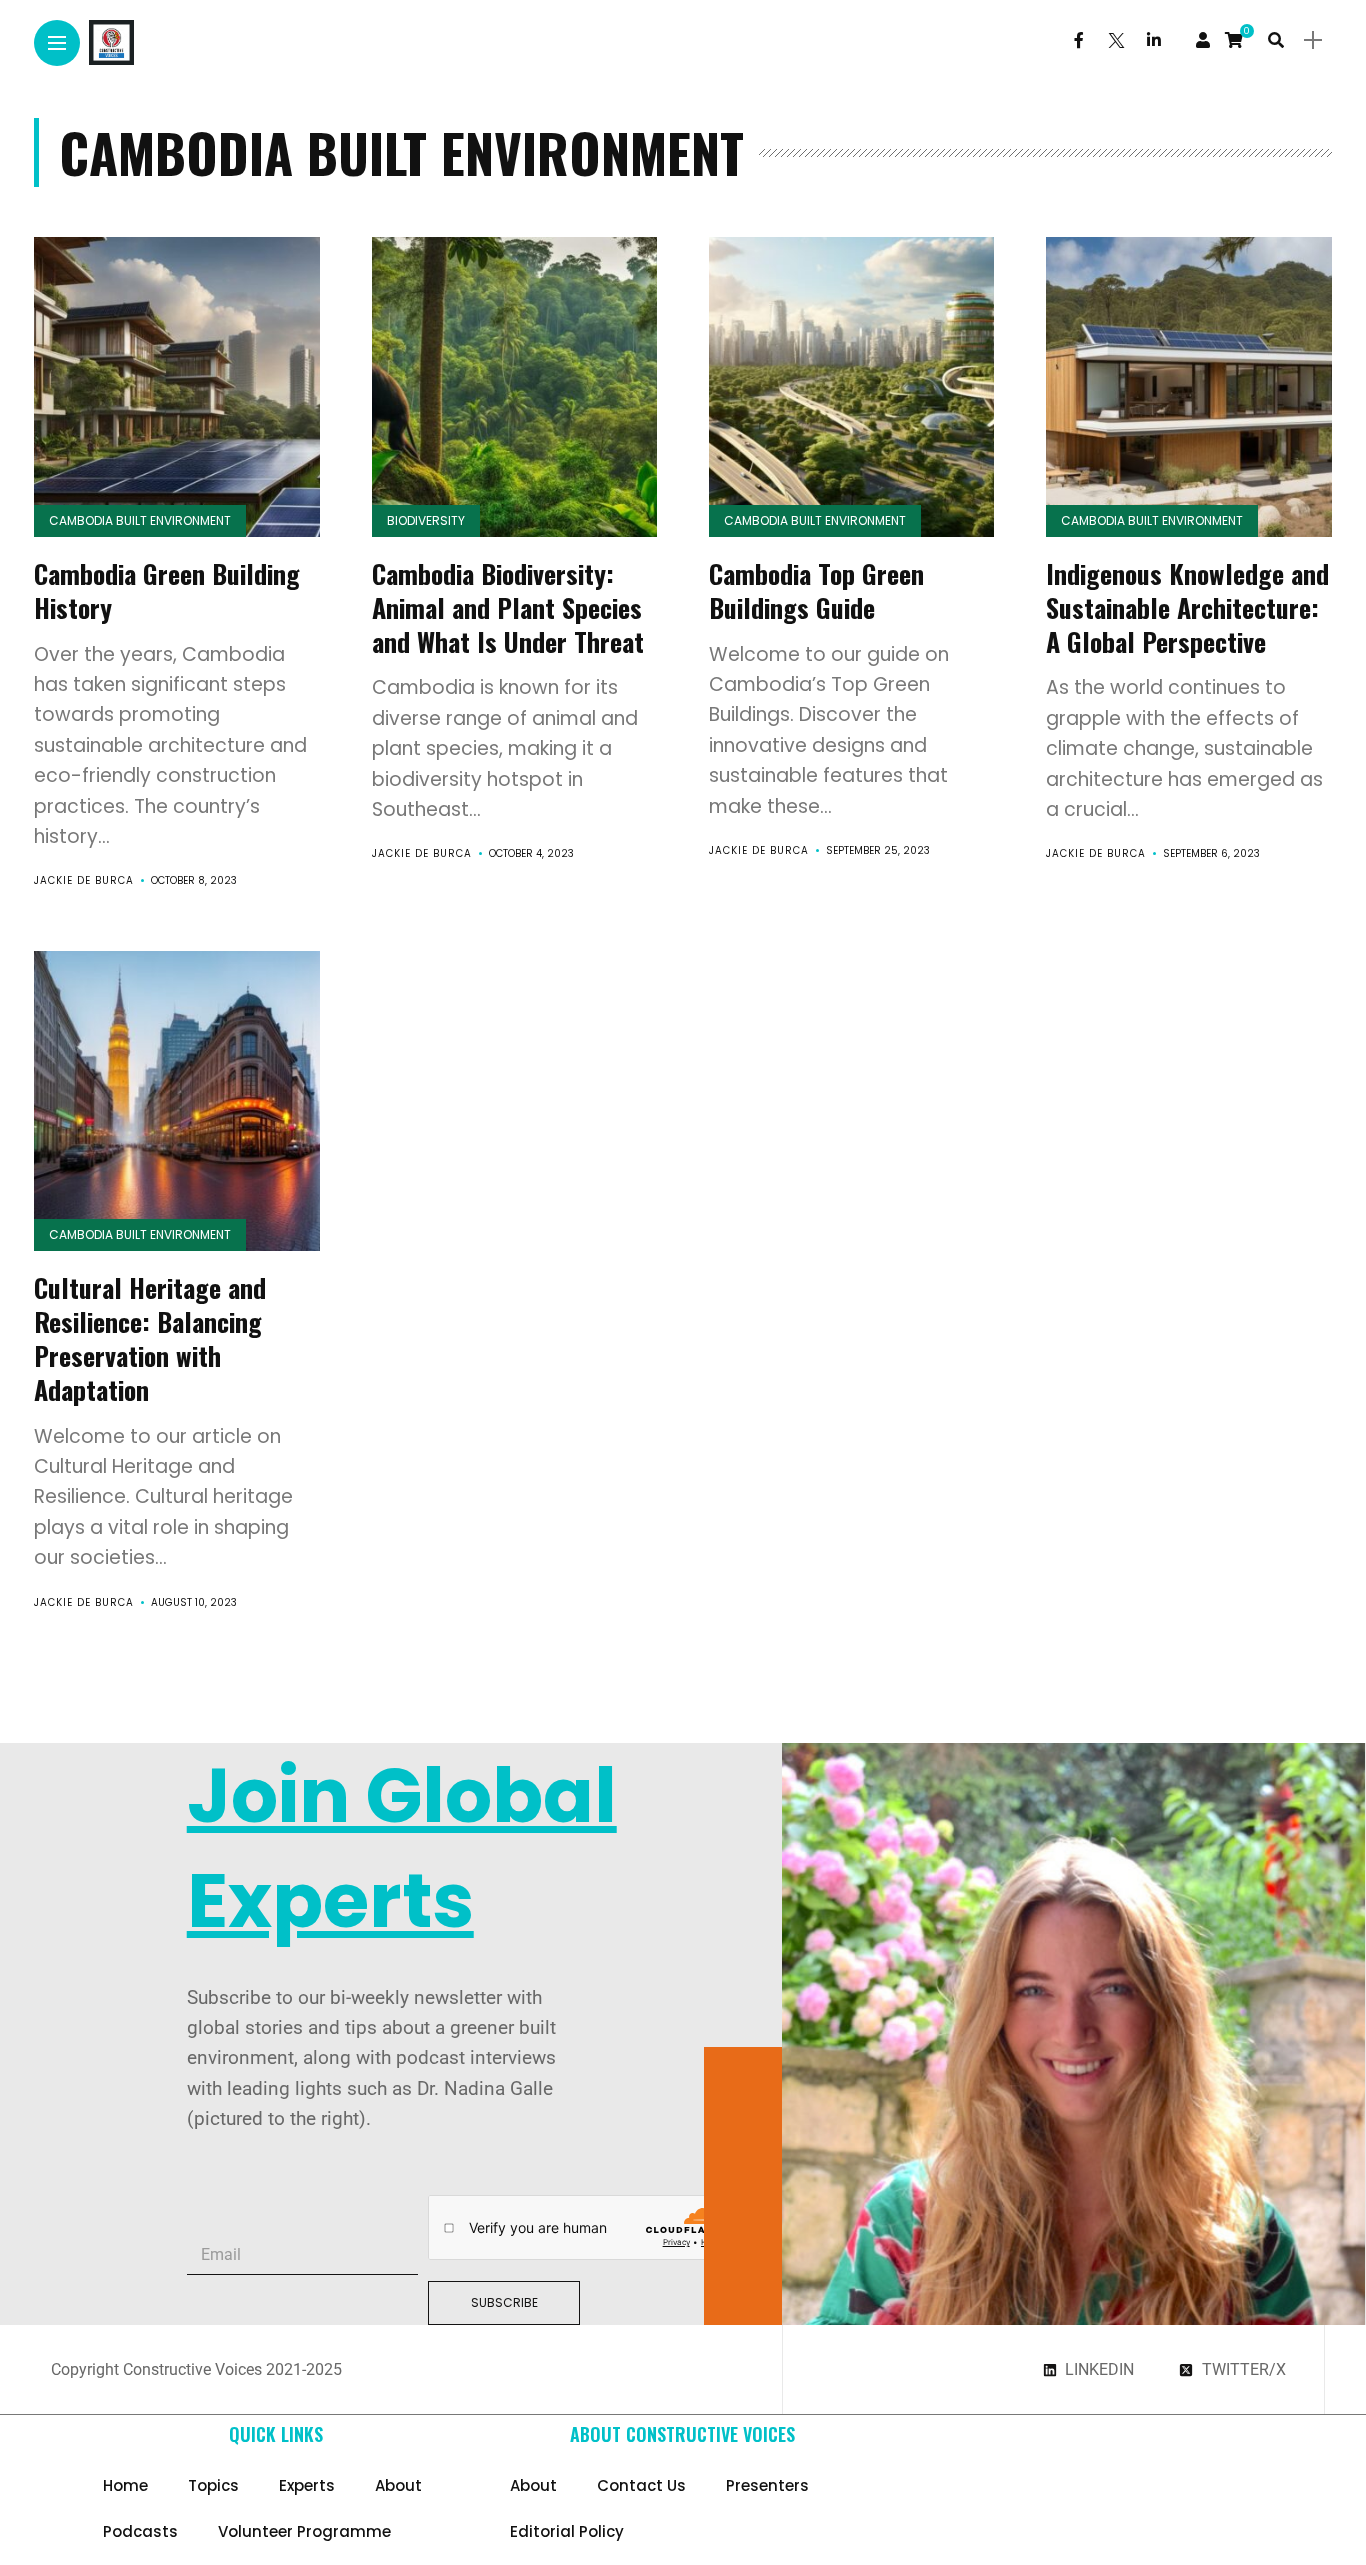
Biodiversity (426, 520)
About (398, 2485)
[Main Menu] (57, 43)
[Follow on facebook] (1079, 40)
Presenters (767, 2485)
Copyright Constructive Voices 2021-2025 (196, 2369)
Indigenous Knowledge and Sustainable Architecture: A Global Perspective (1187, 607)
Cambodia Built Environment (140, 520)
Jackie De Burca (84, 880)
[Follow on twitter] (1115, 40)
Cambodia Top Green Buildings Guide (816, 590)
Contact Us (641, 2485)
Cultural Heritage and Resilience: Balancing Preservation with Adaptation (150, 1338)
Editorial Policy (567, 2531)
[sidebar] (1313, 40)
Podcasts (140, 2531)
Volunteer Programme (304, 2531)
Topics (213, 2485)
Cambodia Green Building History (167, 590)
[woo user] (1203, 40)
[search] (1276, 40)
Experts (307, 2485)
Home (125, 2485)
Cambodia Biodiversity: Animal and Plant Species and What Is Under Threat (508, 607)
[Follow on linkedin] (1154, 40)
